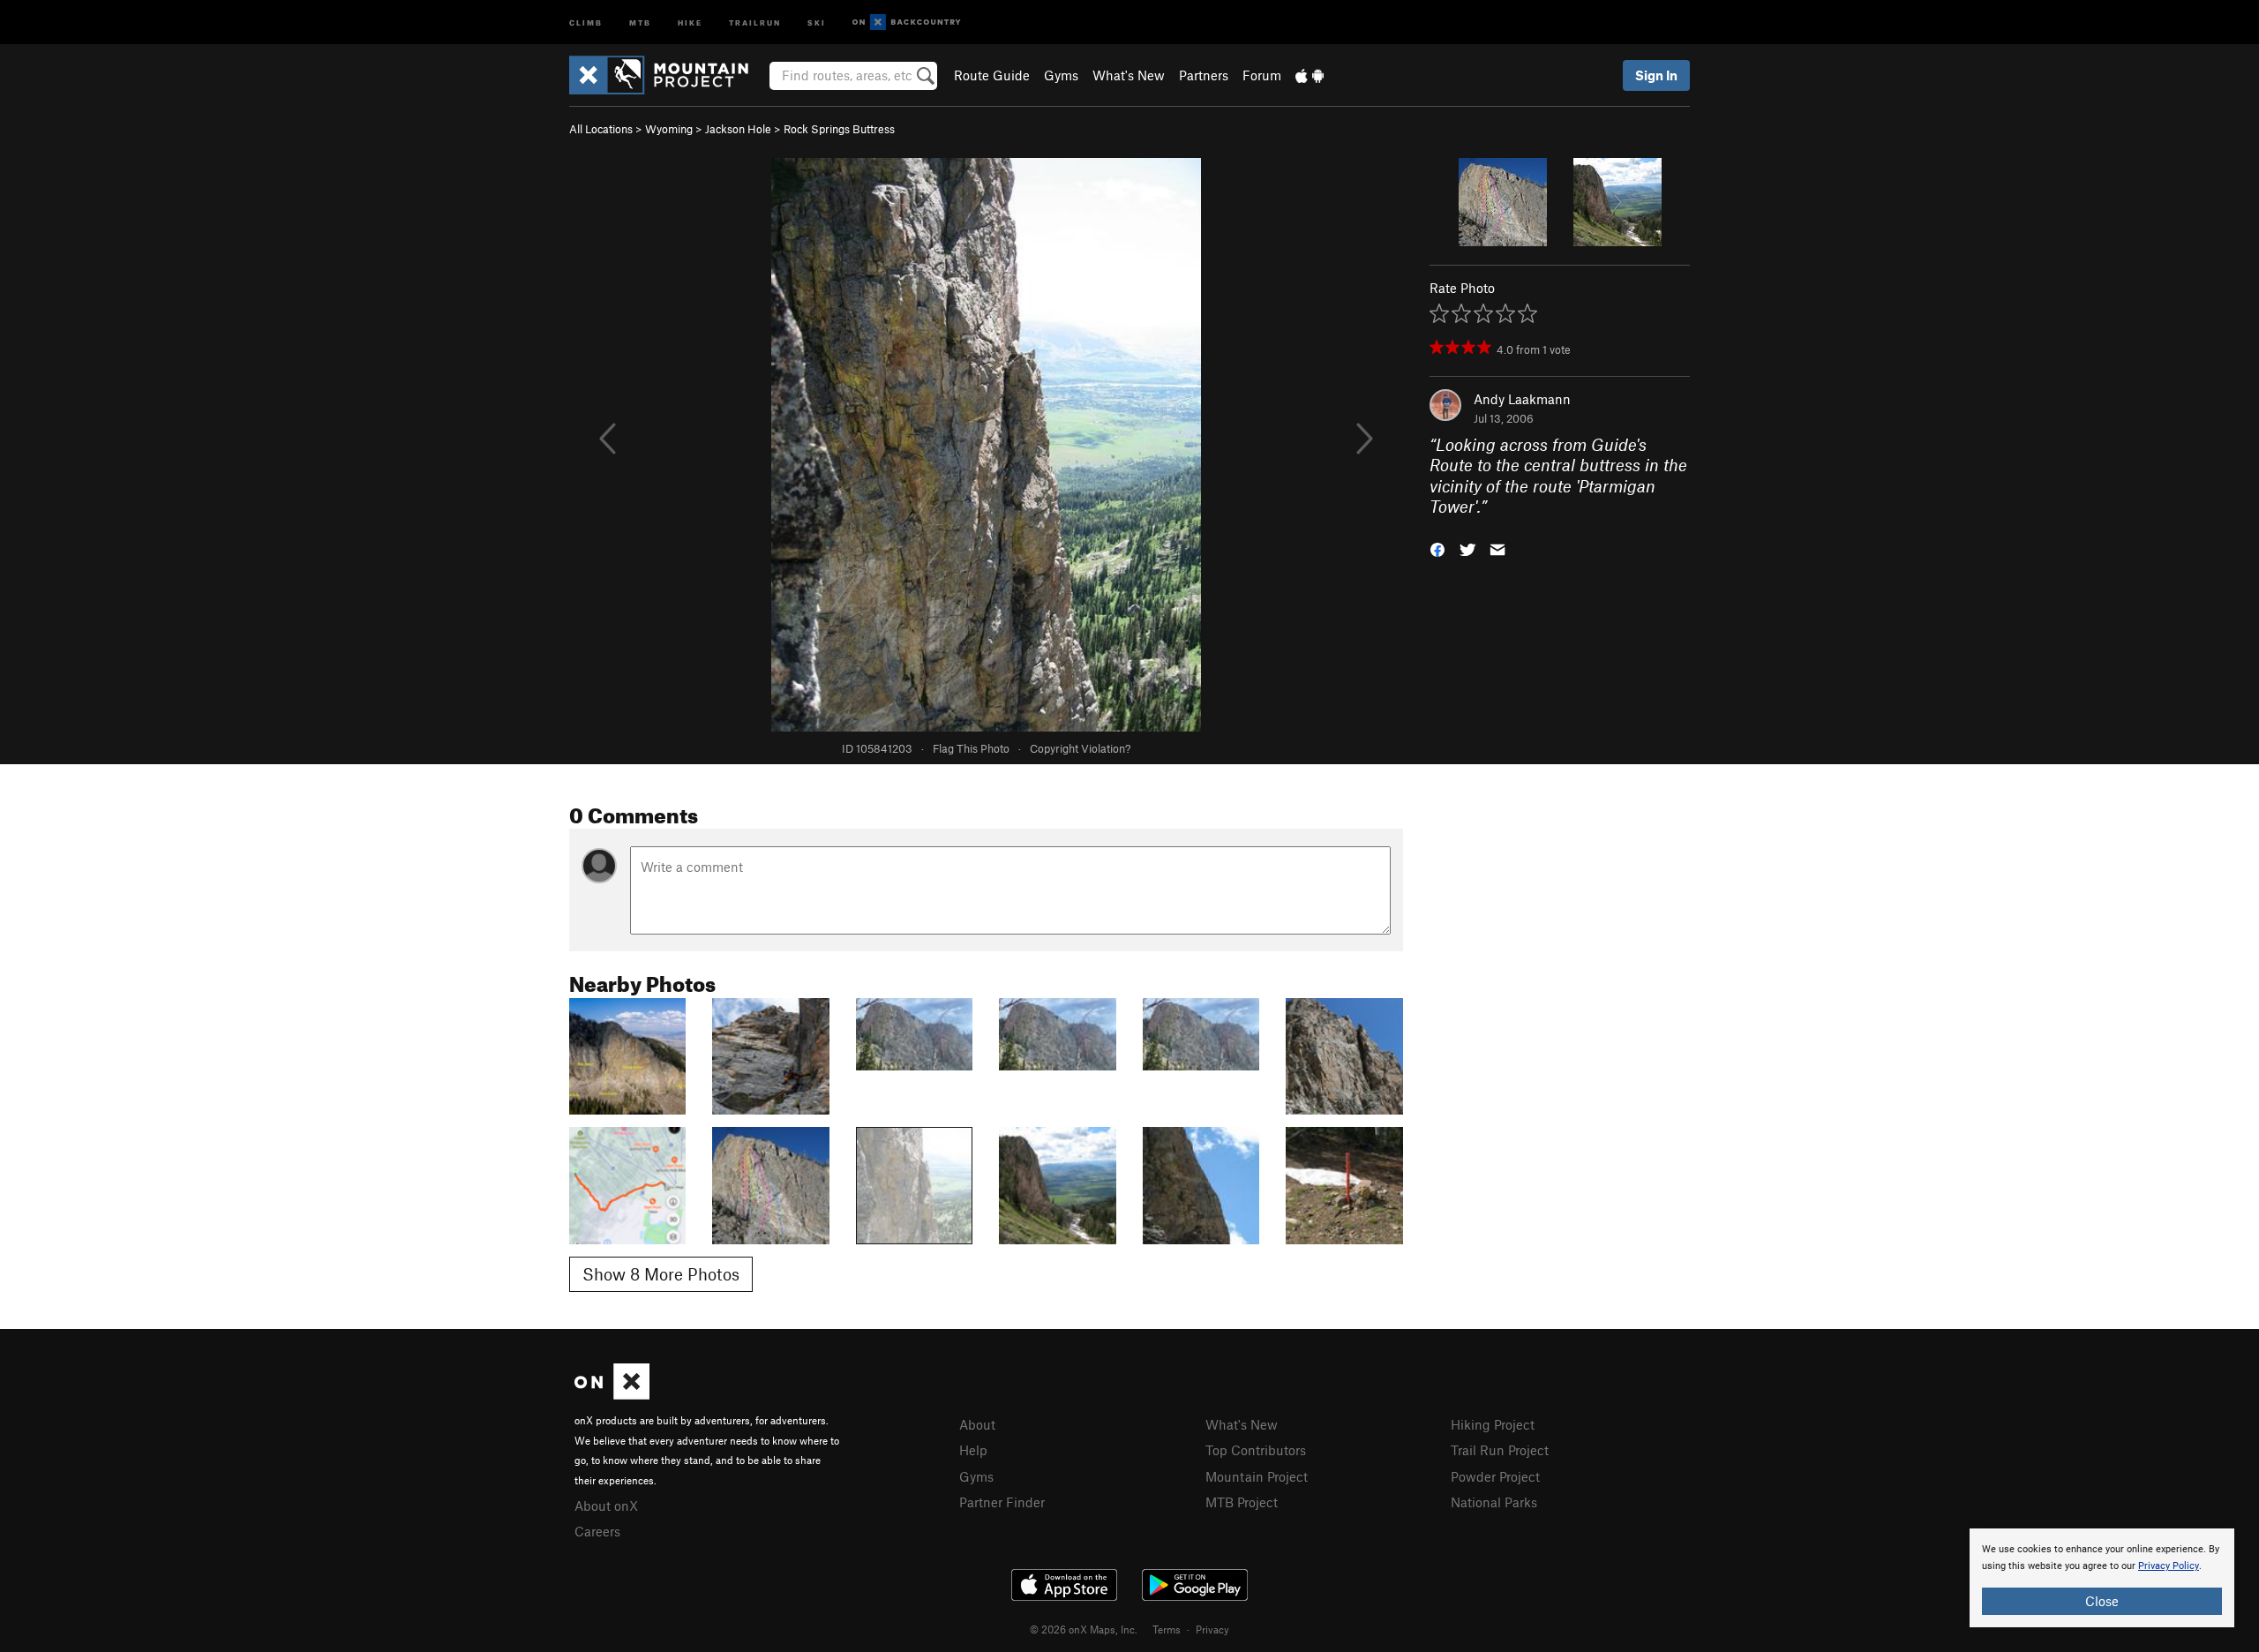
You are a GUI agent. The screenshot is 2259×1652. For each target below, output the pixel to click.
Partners (1204, 75)
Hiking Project (1493, 1424)
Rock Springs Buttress (839, 129)
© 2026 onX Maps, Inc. (1084, 1629)
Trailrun (755, 22)
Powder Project (1495, 1476)
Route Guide (992, 75)
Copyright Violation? (1080, 748)
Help (973, 1450)
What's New (1129, 75)
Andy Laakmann (1522, 399)
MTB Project (1242, 1502)
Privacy (1212, 1629)
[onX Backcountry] (907, 23)
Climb (586, 22)
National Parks (1494, 1502)
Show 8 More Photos (661, 1274)
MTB (640, 22)
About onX (606, 1506)
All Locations (601, 129)
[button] (1437, 548)
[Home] (668, 75)
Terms (1167, 1629)
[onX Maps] (612, 1394)
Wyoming (669, 129)
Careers (597, 1531)
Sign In (1656, 75)
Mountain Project (1257, 1476)
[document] (2102, 1578)
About (977, 1424)
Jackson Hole (738, 129)
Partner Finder (1002, 1502)
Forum (1262, 75)
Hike (690, 22)
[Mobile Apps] (1310, 75)
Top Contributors (1256, 1450)
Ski (817, 22)
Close (2102, 1601)
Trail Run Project (1500, 1450)
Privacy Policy (2169, 1566)
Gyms (1061, 75)
